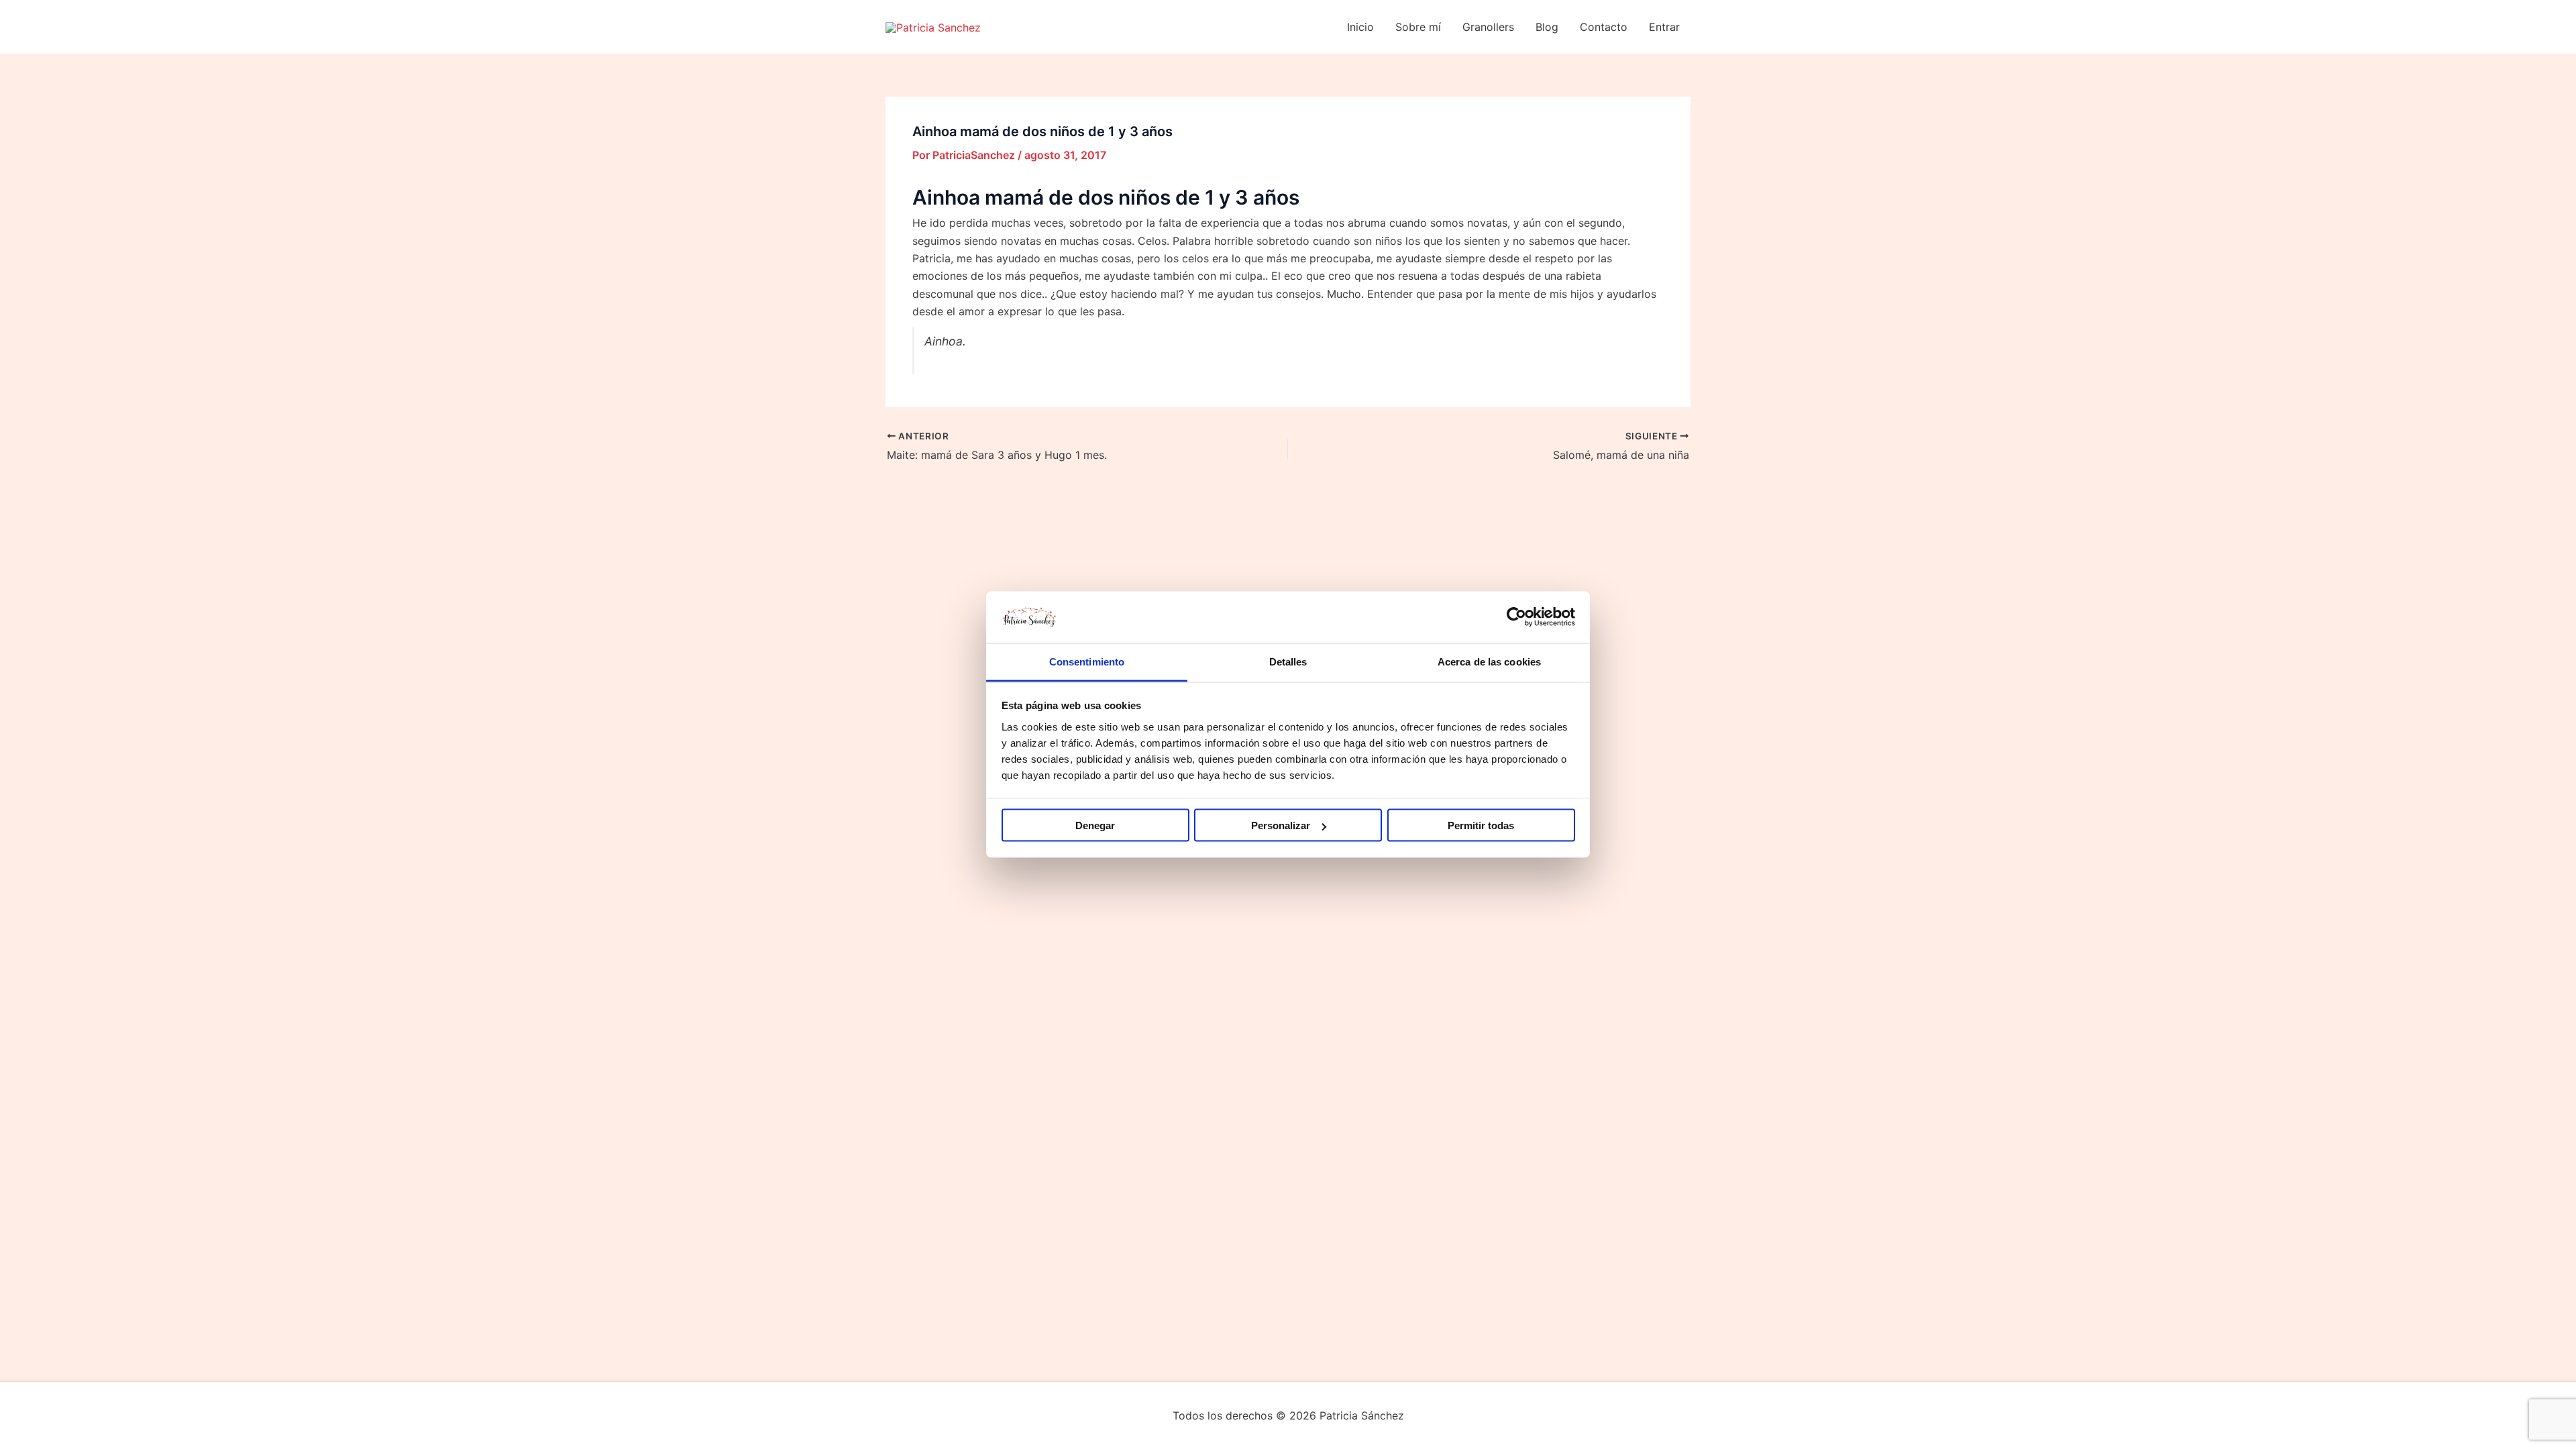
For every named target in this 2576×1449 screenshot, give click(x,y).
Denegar (1095, 825)
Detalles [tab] (1288, 661)
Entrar (1664, 27)
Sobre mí (1418, 27)
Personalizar (1281, 825)
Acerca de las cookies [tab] (1489, 661)
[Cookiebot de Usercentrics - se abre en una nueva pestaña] (1516, 617)
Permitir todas (1481, 825)
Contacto (1604, 27)
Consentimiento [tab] (1087, 661)
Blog (1547, 27)
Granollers (1488, 27)
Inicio (1360, 27)
